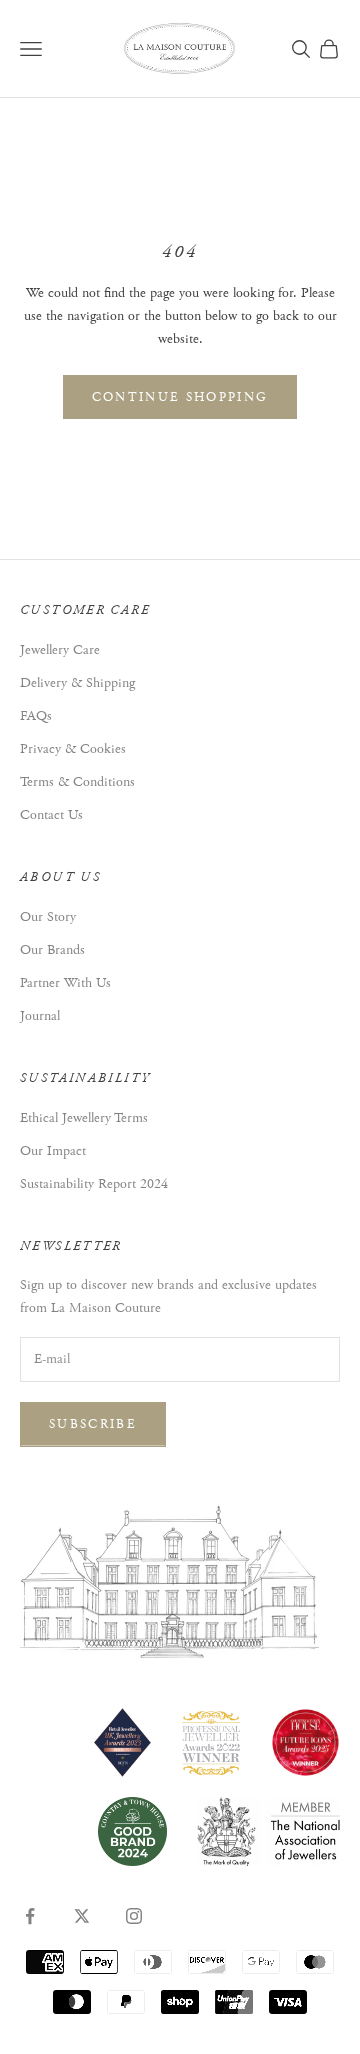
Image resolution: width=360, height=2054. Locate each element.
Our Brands (52, 950)
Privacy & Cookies (73, 749)
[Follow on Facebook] (30, 1916)
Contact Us (51, 815)
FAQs (36, 716)
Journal (40, 1016)
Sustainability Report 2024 (94, 1184)
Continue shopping (180, 397)
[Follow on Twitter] (82, 1916)
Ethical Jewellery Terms (84, 1118)
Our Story (48, 917)
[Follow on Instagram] (134, 1916)
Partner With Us (65, 983)
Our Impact (53, 1151)
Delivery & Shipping (77, 683)
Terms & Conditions (77, 782)
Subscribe (93, 1424)
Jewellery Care (60, 650)
